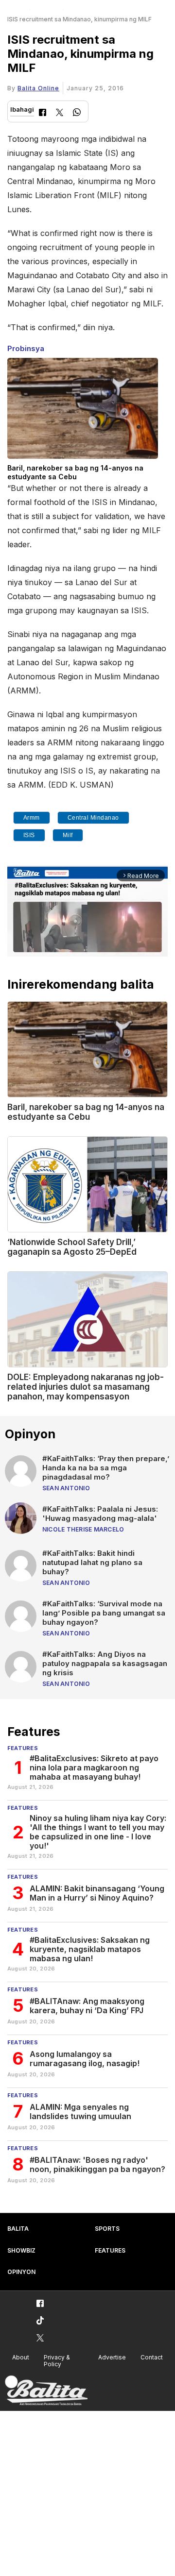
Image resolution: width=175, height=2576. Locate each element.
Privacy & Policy (57, 2361)
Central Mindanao (93, 818)
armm (32, 818)
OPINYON (21, 2272)
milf (68, 835)
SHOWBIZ (21, 2250)
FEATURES (110, 2250)
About (21, 2357)
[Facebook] (43, 113)
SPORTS (107, 2229)
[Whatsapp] (77, 113)
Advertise (112, 2357)
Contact (152, 2357)
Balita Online (38, 88)
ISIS (29, 835)
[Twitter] (60, 113)
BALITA (18, 2229)
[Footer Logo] (46, 2391)
